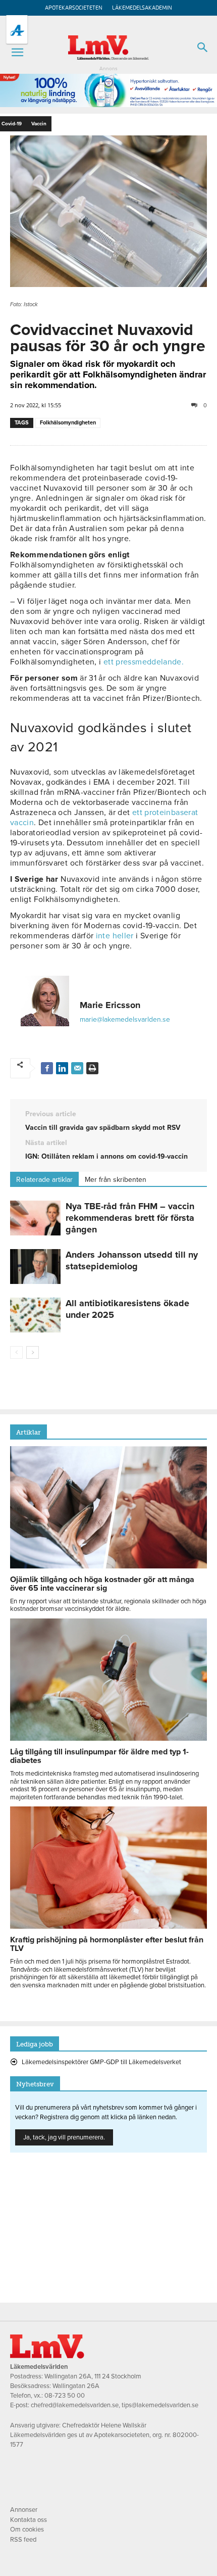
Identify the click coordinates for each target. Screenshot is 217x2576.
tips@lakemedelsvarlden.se (160, 2405)
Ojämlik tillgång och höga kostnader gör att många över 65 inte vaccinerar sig (102, 1584)
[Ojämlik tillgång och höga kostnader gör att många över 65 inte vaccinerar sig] (108, 1566)
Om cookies (27, 2530)
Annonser (24, 2510)
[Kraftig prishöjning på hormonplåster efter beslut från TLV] (108, 1926)
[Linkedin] (62, 1068)
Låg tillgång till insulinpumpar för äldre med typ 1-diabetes (99, 1756)
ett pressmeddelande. (144, 662)
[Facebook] (47, 1068)
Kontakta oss (29, 2520)
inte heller (115, 936)
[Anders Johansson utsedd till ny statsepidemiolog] (35, 1267)
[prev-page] (16, 1352)
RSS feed (23, 2540)
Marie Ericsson (110, 1005)
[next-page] (33, 1352)
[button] (17, 53)
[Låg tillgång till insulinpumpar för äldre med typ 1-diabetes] (108, 1738)
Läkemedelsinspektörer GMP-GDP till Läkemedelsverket (101, 2062)
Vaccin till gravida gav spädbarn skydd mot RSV (103, 1128)
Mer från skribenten (116, 1180)
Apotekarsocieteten (74, 8)
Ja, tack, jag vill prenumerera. (64, 2137)
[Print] (92, 1068)
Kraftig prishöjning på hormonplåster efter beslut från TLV (107, 1944)
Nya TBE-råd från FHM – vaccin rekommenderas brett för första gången (130, 1218)
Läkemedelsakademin (142, 8)
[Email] (77, 1068)
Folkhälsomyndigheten (68, 423)
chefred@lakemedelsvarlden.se (75, 2405)
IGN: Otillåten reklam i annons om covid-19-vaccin (106, 1156)
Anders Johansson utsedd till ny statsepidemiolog (132, 1260)
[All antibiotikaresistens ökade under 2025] (35, 1315)
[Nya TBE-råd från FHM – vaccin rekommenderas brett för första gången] (35, 1218)
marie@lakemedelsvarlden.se (125, 1019)
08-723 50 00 (65, 2396)
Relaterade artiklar (44, 1180)
